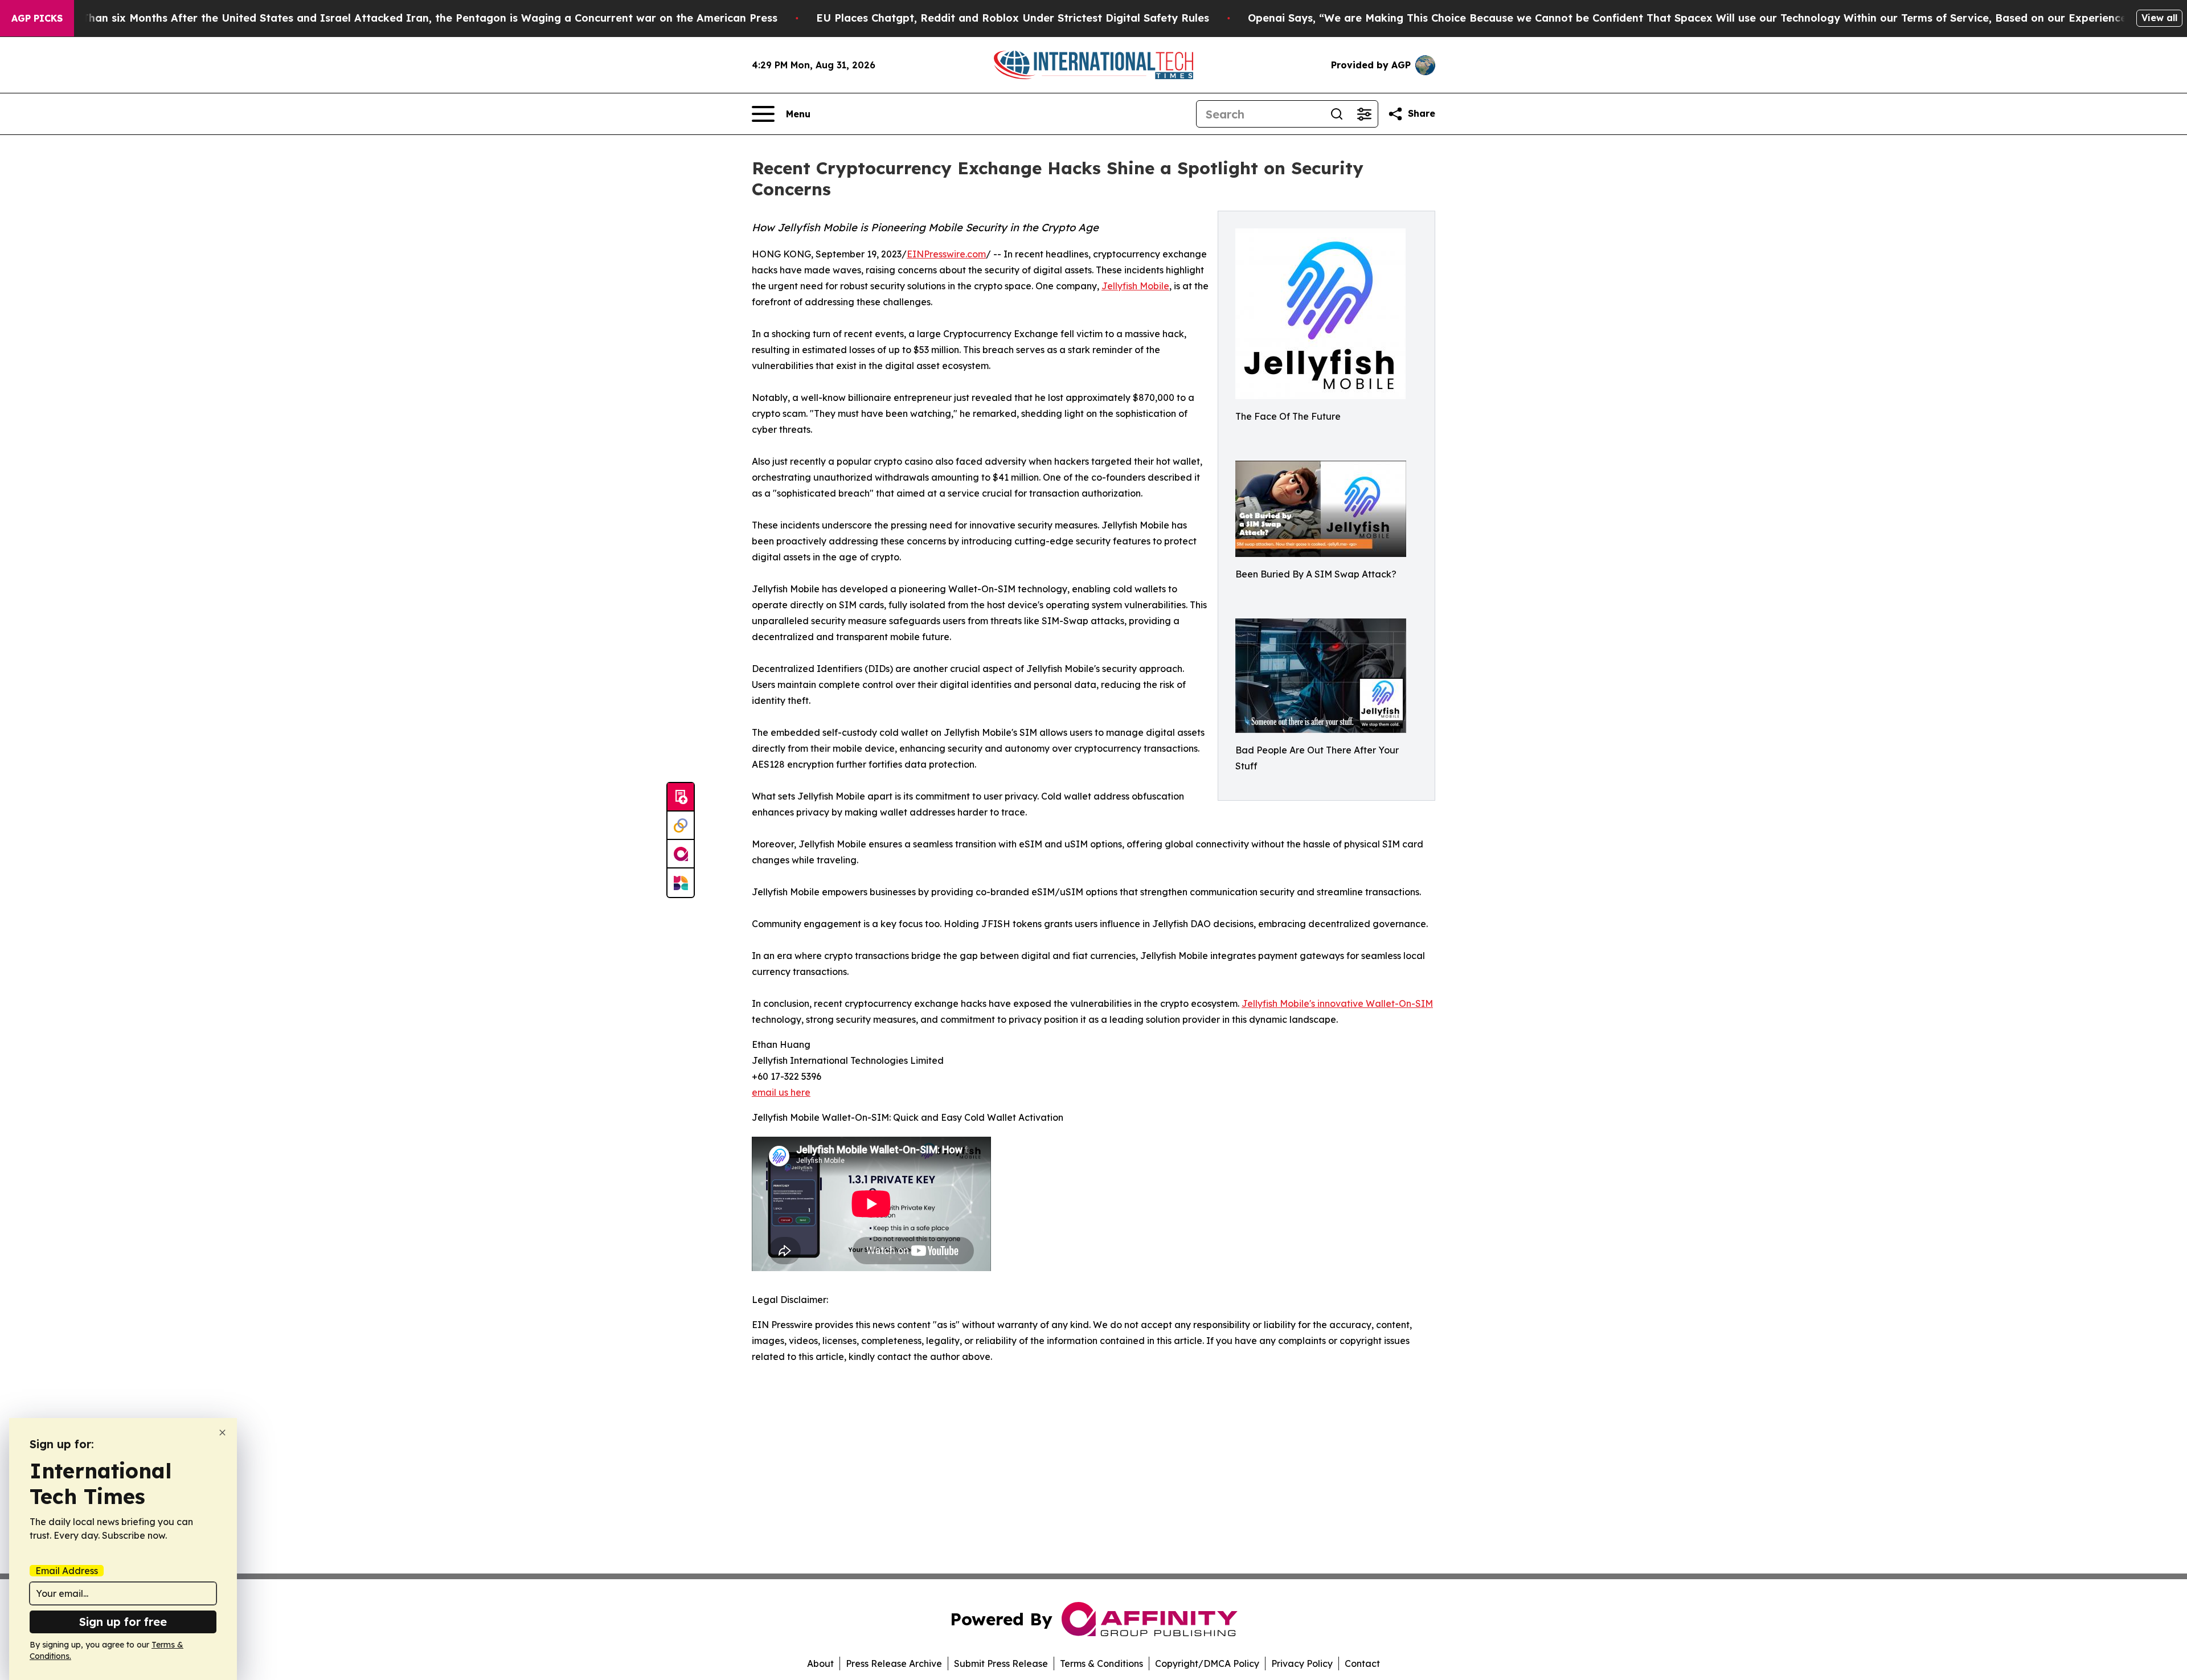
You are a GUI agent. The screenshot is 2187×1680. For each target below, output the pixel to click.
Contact (1362, 1663)
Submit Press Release (1001, 1663)
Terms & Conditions (1101, 1663)
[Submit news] (681, 797)
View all (2159, 18)
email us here (781, 1092)
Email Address (67, 1571)
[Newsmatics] (681, 883)
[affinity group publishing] (681, 854)
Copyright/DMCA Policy (1207, 1663)
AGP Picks (37, 18)
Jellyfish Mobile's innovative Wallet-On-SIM (1337, 1003)
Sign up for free (123, 1622)
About (820, 1663)
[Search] (1337, 114)
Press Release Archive (894, 1663)
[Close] (222, 1433)
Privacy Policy (1302, 1663)
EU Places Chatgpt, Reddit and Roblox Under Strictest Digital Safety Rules (1013, 18)
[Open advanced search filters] (1364, 114)
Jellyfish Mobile (1135, 286)
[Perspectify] (681, 826)
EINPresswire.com (946, 254)
